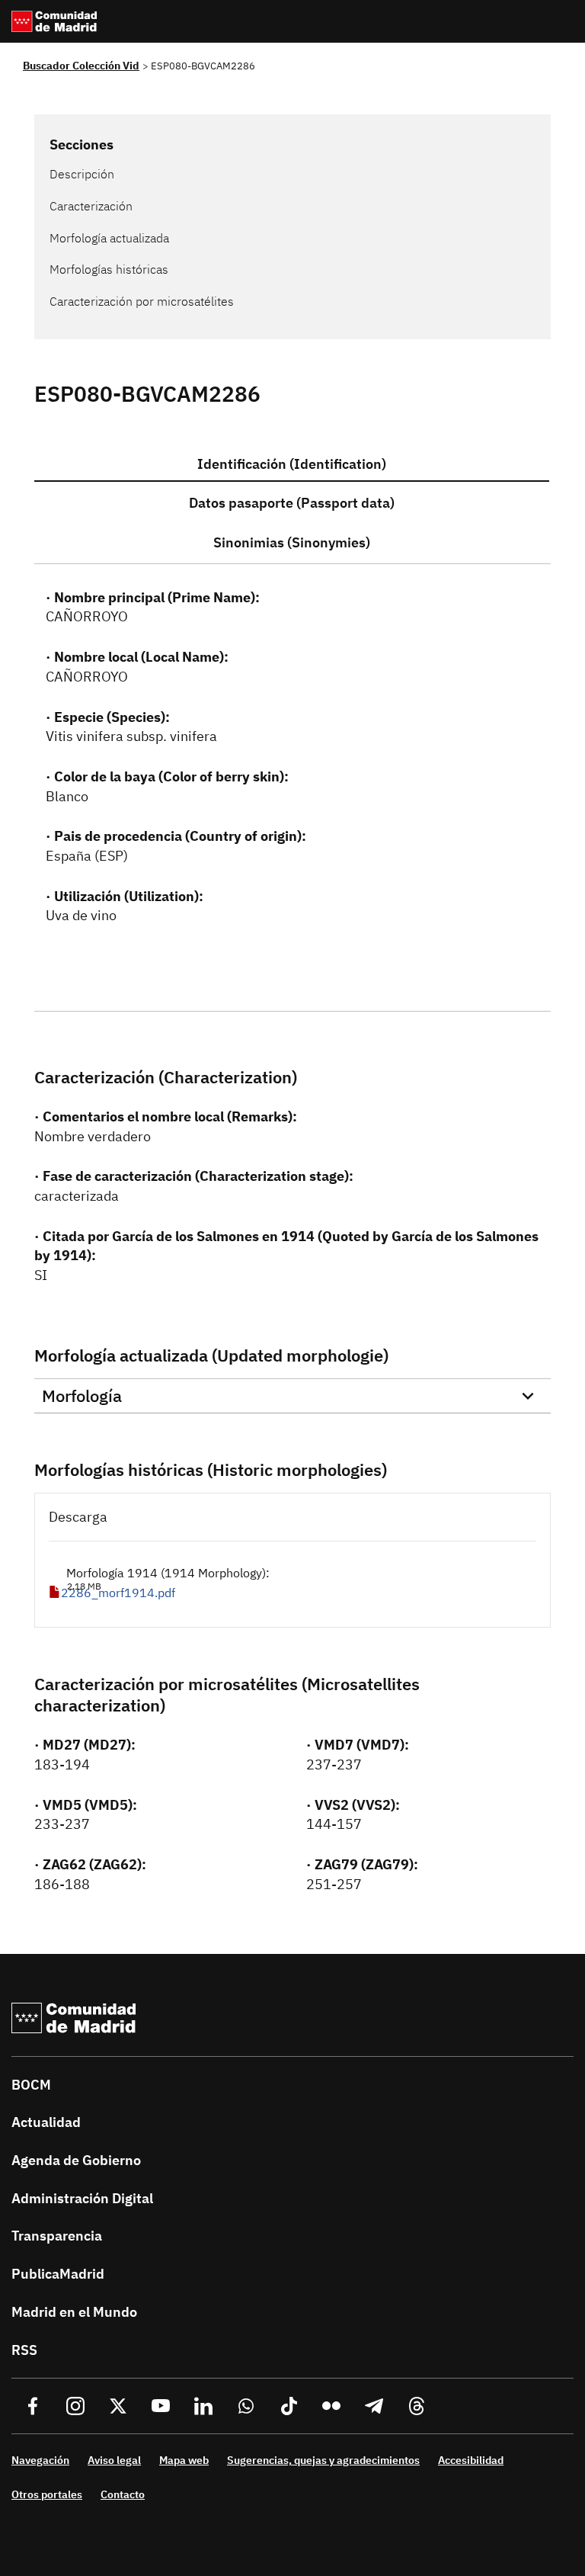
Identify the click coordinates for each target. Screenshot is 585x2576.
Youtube (161, 2406)
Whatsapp (246, 2406)
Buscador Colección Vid (81, 66)
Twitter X (118, 2406)
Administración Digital (82, 2198)
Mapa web (184, 2460)
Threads (417, 2406)
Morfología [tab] (82, 1395)
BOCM (31, 2085)
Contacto (123, 2494)
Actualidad (46, 2122)
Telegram (374, 2406)
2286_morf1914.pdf (118, 1593)
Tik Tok (289, 2406)
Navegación (40, 2460)
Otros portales (47, 2494)
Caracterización (91, 206)
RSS (24, 2350)
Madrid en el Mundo (74, 2312)
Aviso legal (114, 2460)
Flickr (331, 2406)
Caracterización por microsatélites (142, 301)
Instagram (75, 2406)
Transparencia (57, 2236)
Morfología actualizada (109, 238)
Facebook (33, 2406)
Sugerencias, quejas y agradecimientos (323, 2460)
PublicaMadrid (58, 2274)
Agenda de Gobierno (76, 2160)
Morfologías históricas (109, 269)
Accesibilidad (471, 2460)
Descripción (82, 174)
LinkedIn (203, 2406)
